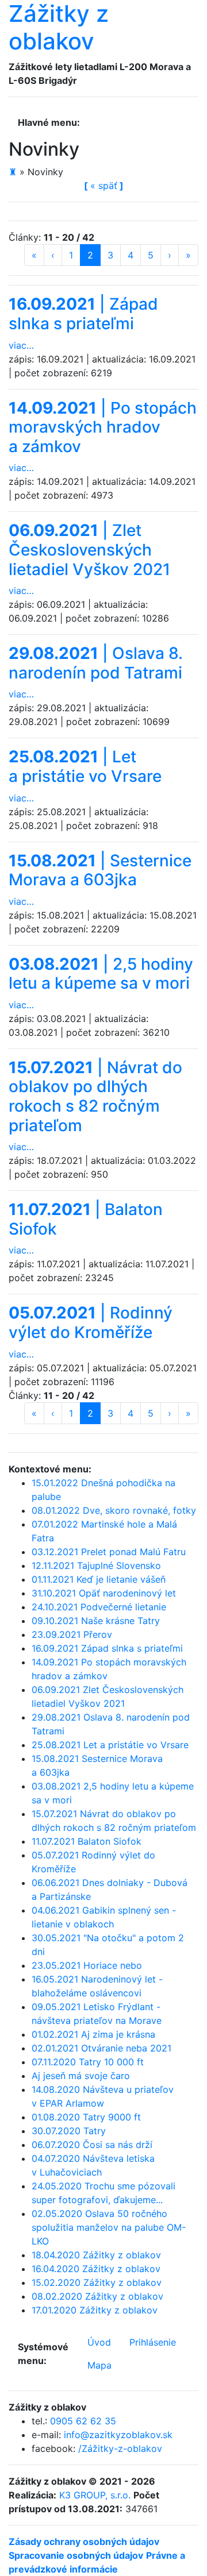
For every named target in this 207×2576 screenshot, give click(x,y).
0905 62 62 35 (83, 2421)
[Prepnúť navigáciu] (96, 122)
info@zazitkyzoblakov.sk (118, 2435)
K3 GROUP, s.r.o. (95, 2495)
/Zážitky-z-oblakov (120, 2448)
